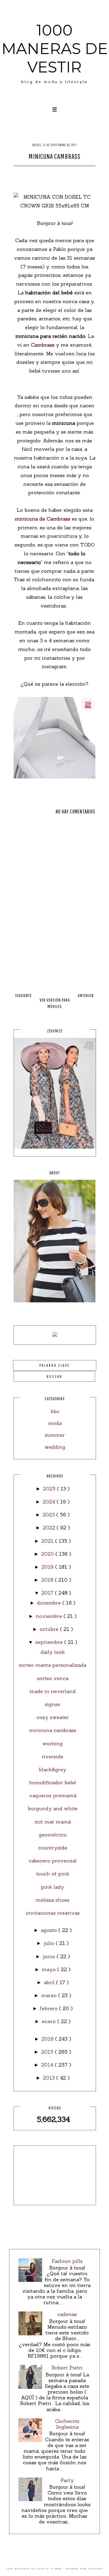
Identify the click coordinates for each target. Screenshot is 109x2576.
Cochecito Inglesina (67, 2424)
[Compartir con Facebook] (38, 174)
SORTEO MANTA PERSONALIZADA (53, 1665)
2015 (48, 2052)
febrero (49, 2008)
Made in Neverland (53, 1691)
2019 (48, 1567)
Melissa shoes (53, 1900)
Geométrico (53, 1835)
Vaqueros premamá (53, 1795)
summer (55, 1435)
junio (50, 1956)
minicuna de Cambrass (43, 519)
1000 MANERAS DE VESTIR (55, 49)
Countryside (53, 1848)
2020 (48, 1554)
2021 (48, 1541)
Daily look (53, 1652)
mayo (50, 1969)
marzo (50, 1995)
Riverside (53, 1756)
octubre (50, 1629)
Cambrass (43, 345)
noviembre (50, 1616)
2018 (48, 1580)
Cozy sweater (53, 1717)
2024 (50, 1502)
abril (50, 1982)
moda (55, 1423)
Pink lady (53, 1887)
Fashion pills (67, 2261)
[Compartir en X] (49, 174)
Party (67, 2480)
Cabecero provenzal (53, 1861)
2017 (48, 1593)
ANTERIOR (86, 995)
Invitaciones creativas (53, 1913)
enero (50, 2021)
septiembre (50, 1642)
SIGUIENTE (23, 995)
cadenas (67, 2314)
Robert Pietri (67, 2368)
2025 (50, 1489)
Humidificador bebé (53, 1782)
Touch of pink (53, 1874)
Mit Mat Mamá (53, 1822)
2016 (48, 2039)
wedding (55, 1447)
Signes (53, 1704)
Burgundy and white (53, 1808)
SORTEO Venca (53, 1678)
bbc (55, 1411)
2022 (50, 1528)
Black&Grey (53, 1769)
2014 (48, 2065)
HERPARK (96, 2569)
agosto (50, 1930)
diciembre (50, 1603)
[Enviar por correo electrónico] (71, 174)
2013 (50, 2078)
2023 (50, 1515)
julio (50, 1943)
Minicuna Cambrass (53, 1730)
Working (53, 1744)
